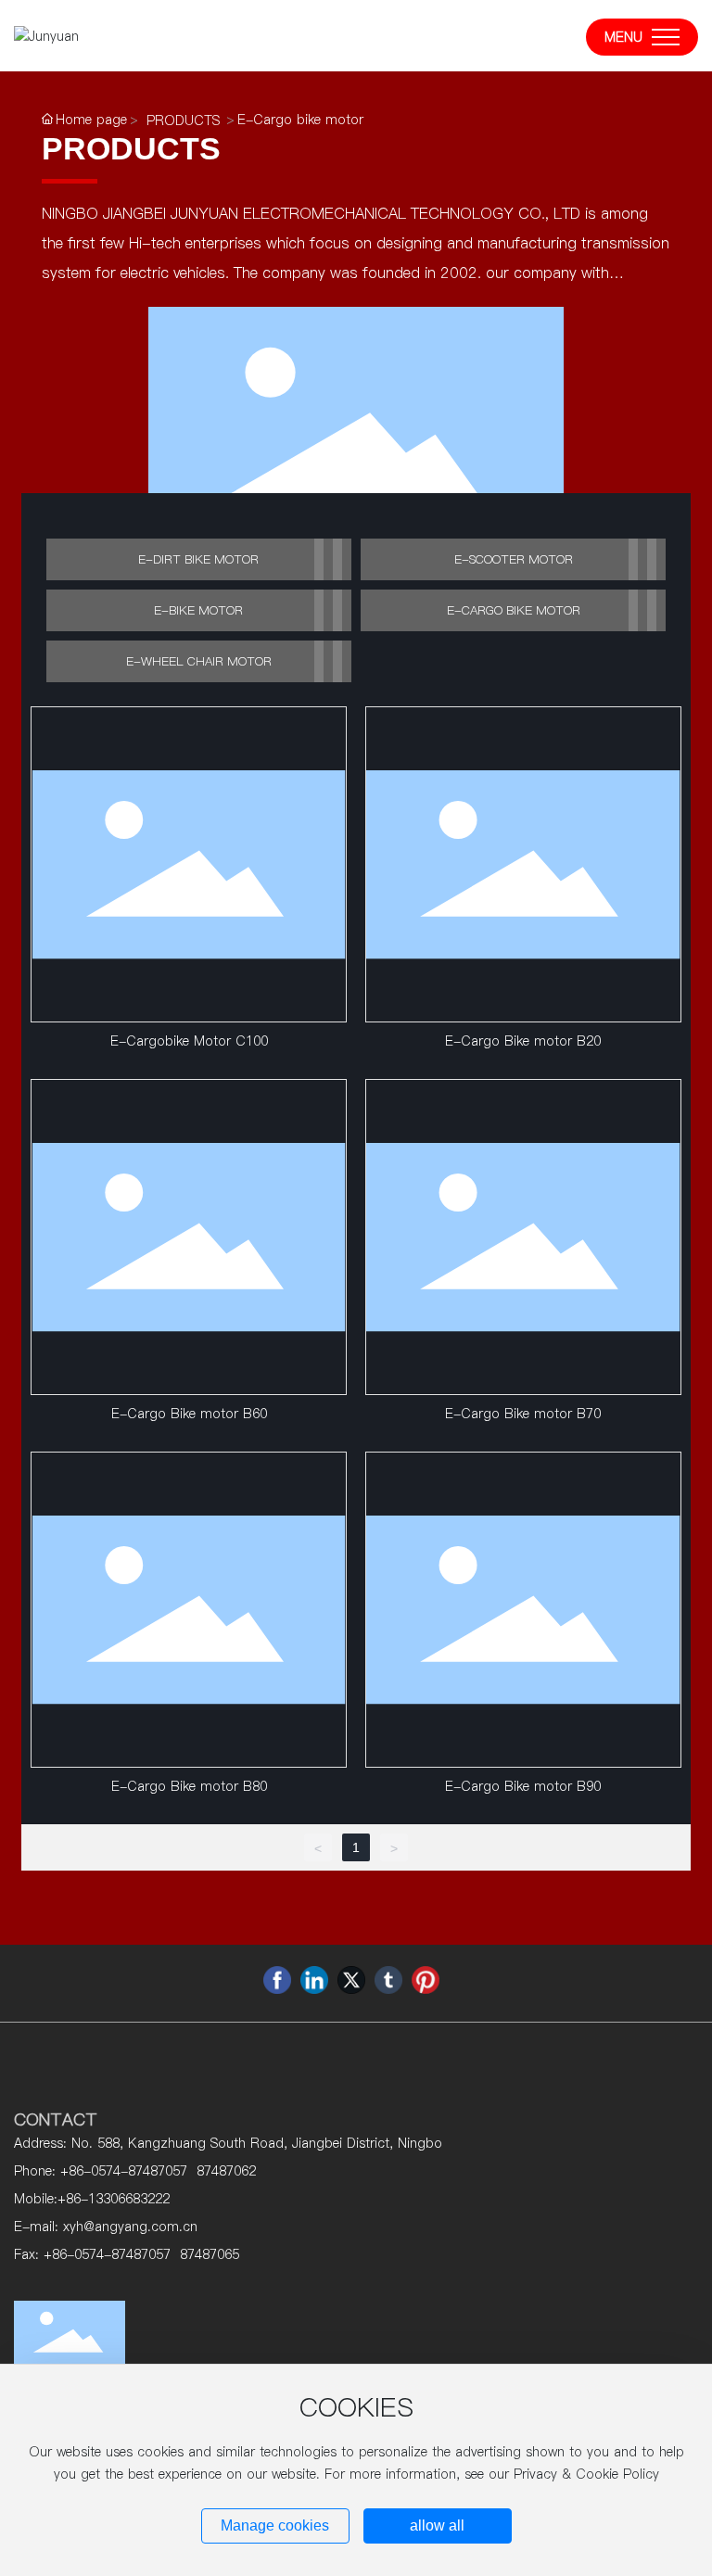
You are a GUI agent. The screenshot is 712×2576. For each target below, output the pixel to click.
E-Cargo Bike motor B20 (523, 1041)
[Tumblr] (388, 1980)
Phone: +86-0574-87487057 (101, 2171)
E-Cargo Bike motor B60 (189, 1414)
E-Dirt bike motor (198, 559)
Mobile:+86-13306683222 (92, 2199)
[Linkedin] (314, 1980)
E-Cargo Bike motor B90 (523, 1786)
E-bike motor (198, 610)
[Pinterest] (426, 1980)
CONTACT (56, 2119)
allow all (437, 2525)
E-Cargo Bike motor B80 (189, 1786)
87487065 (210, 2254)
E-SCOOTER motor (514, 559)
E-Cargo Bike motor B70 (523, 1414)
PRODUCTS (183, 121)
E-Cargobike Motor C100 (189, 1041)
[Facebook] (277, 1980)
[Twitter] (351, 1980)
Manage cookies (275, 2525)
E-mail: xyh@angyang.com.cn (106, 2227)
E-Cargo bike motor (514, 610)
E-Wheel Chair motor (199, 661)
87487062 (226, 2171)
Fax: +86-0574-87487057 (92, 2254)
